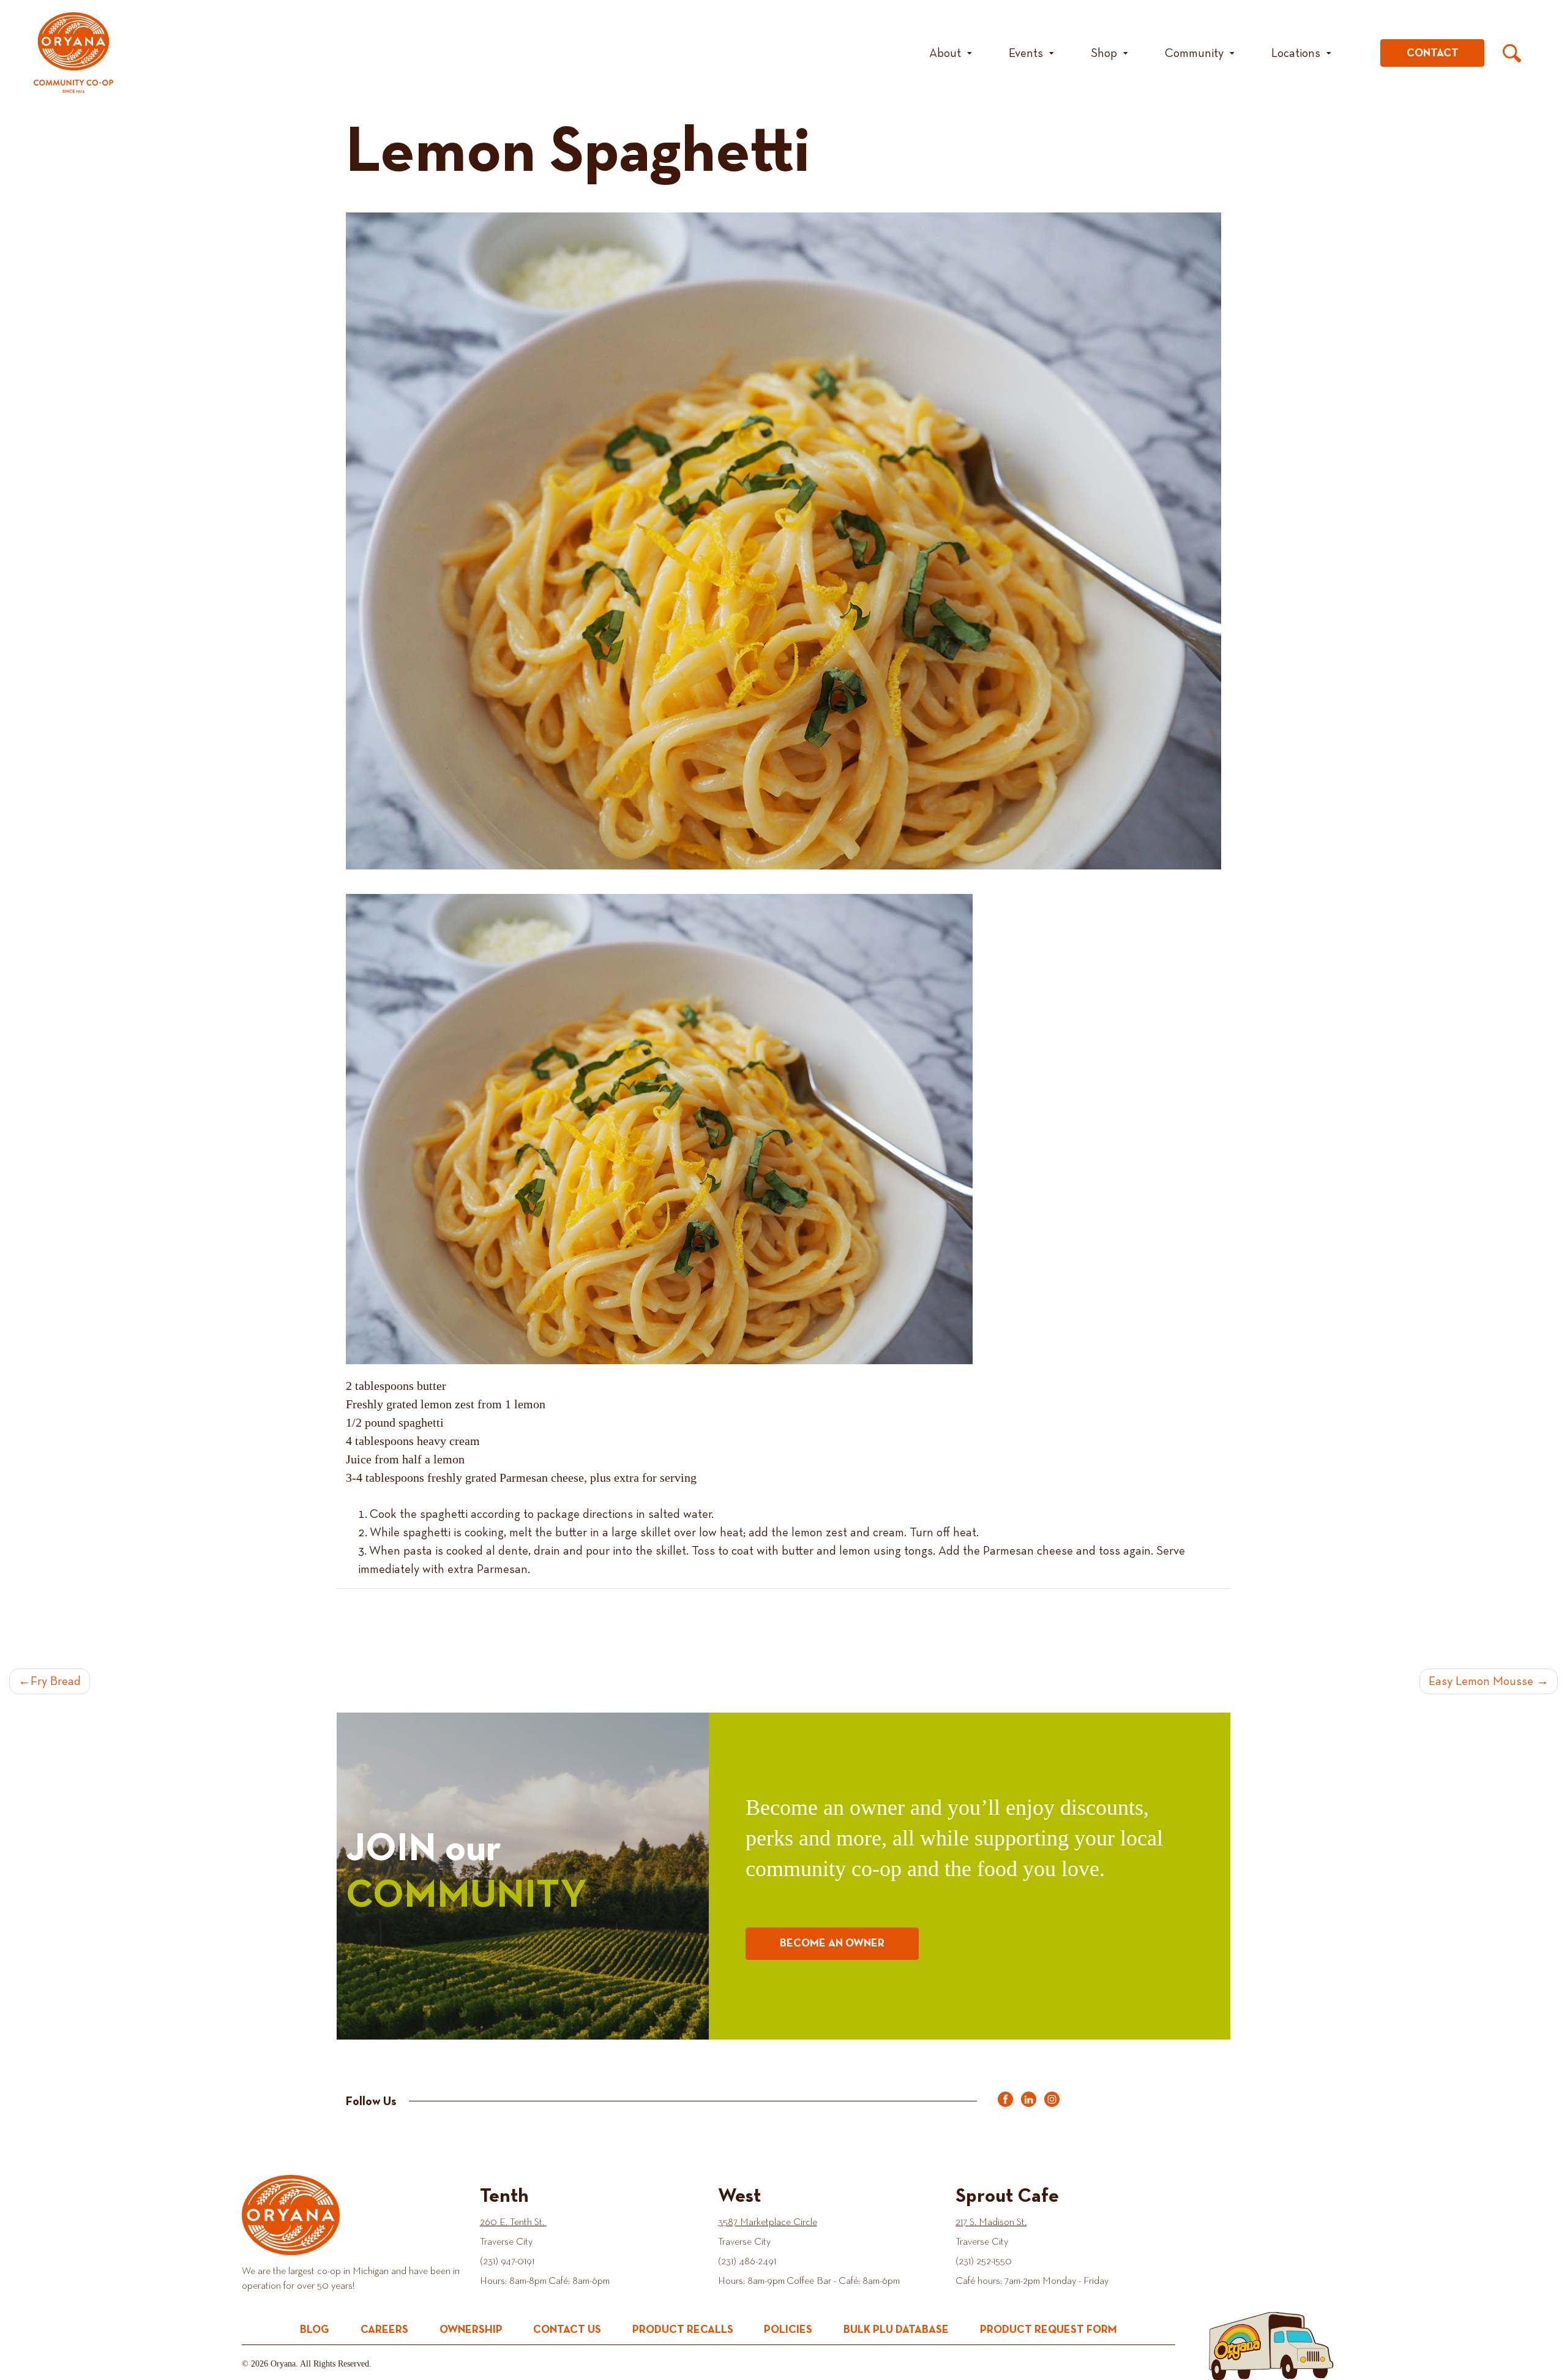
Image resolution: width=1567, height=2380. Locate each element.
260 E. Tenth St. (513, 2223)
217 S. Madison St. (991, 2223)
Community (1194, 53)
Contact (1433, 53)
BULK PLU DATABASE (896, 2330)
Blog (315, 2330)
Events (1026, 53)
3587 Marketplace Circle (768, 2223)
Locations (1296, 53)
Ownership (471, 2330)
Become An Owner (832, 1943)
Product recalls (683, 2330)
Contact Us (567, 2330)
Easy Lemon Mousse (1481, 1681)
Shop (1104, 53)
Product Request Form (1049, 2330)
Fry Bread (56, 1681)
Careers (384, 2330)
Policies (788, 2330)
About (945, 53)
